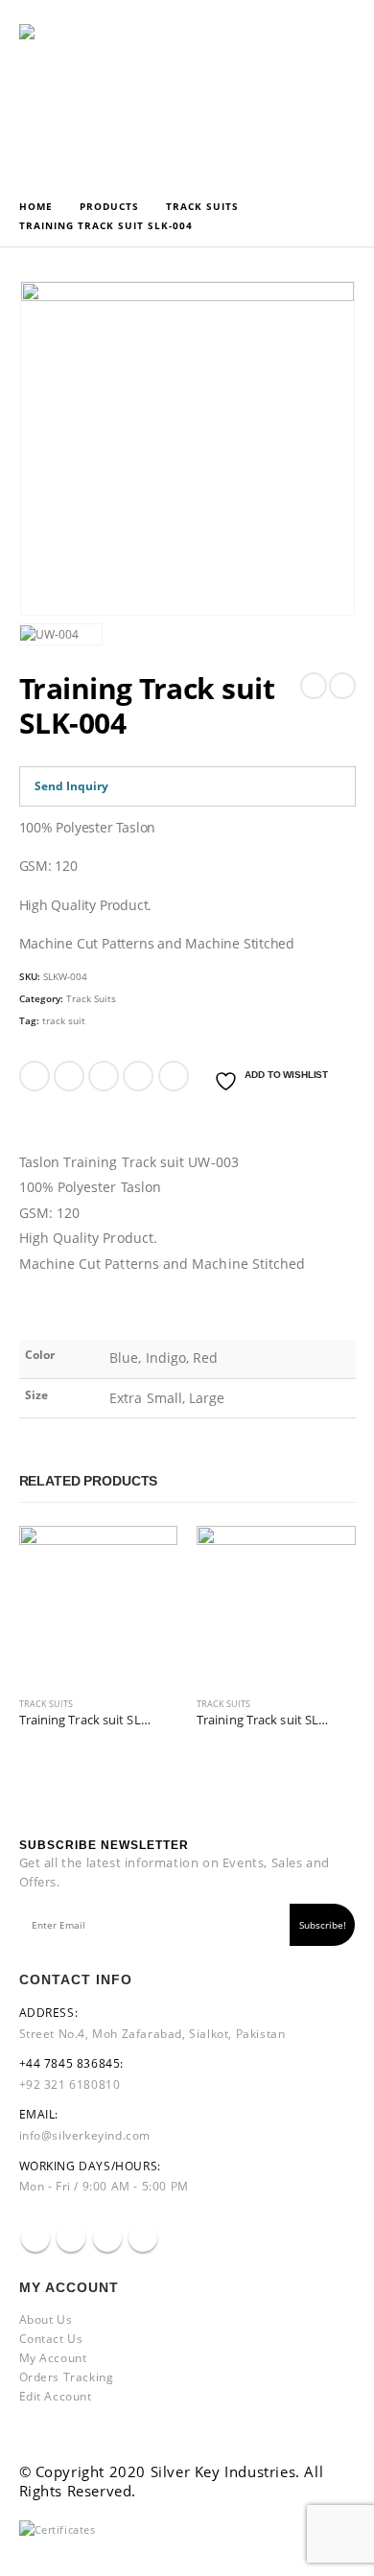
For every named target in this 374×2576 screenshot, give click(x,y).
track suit (64, 1020)
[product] (99, 1605)
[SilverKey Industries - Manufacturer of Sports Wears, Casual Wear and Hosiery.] (72, 93)
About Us (46, 2319)
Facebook (35, 1076)
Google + (138, 1076)
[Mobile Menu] (277, 92)
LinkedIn (104, 1076)
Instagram (107, 2237)
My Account (53, 2358)
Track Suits (91, 998)
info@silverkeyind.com (85, 2135)
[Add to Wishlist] (169, 1710)
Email (174, 1076)
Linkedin (143, 2237)
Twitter (69, 1076)
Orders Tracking (67, 2377)
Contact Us (51, 2339)
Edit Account (56, 2396)
